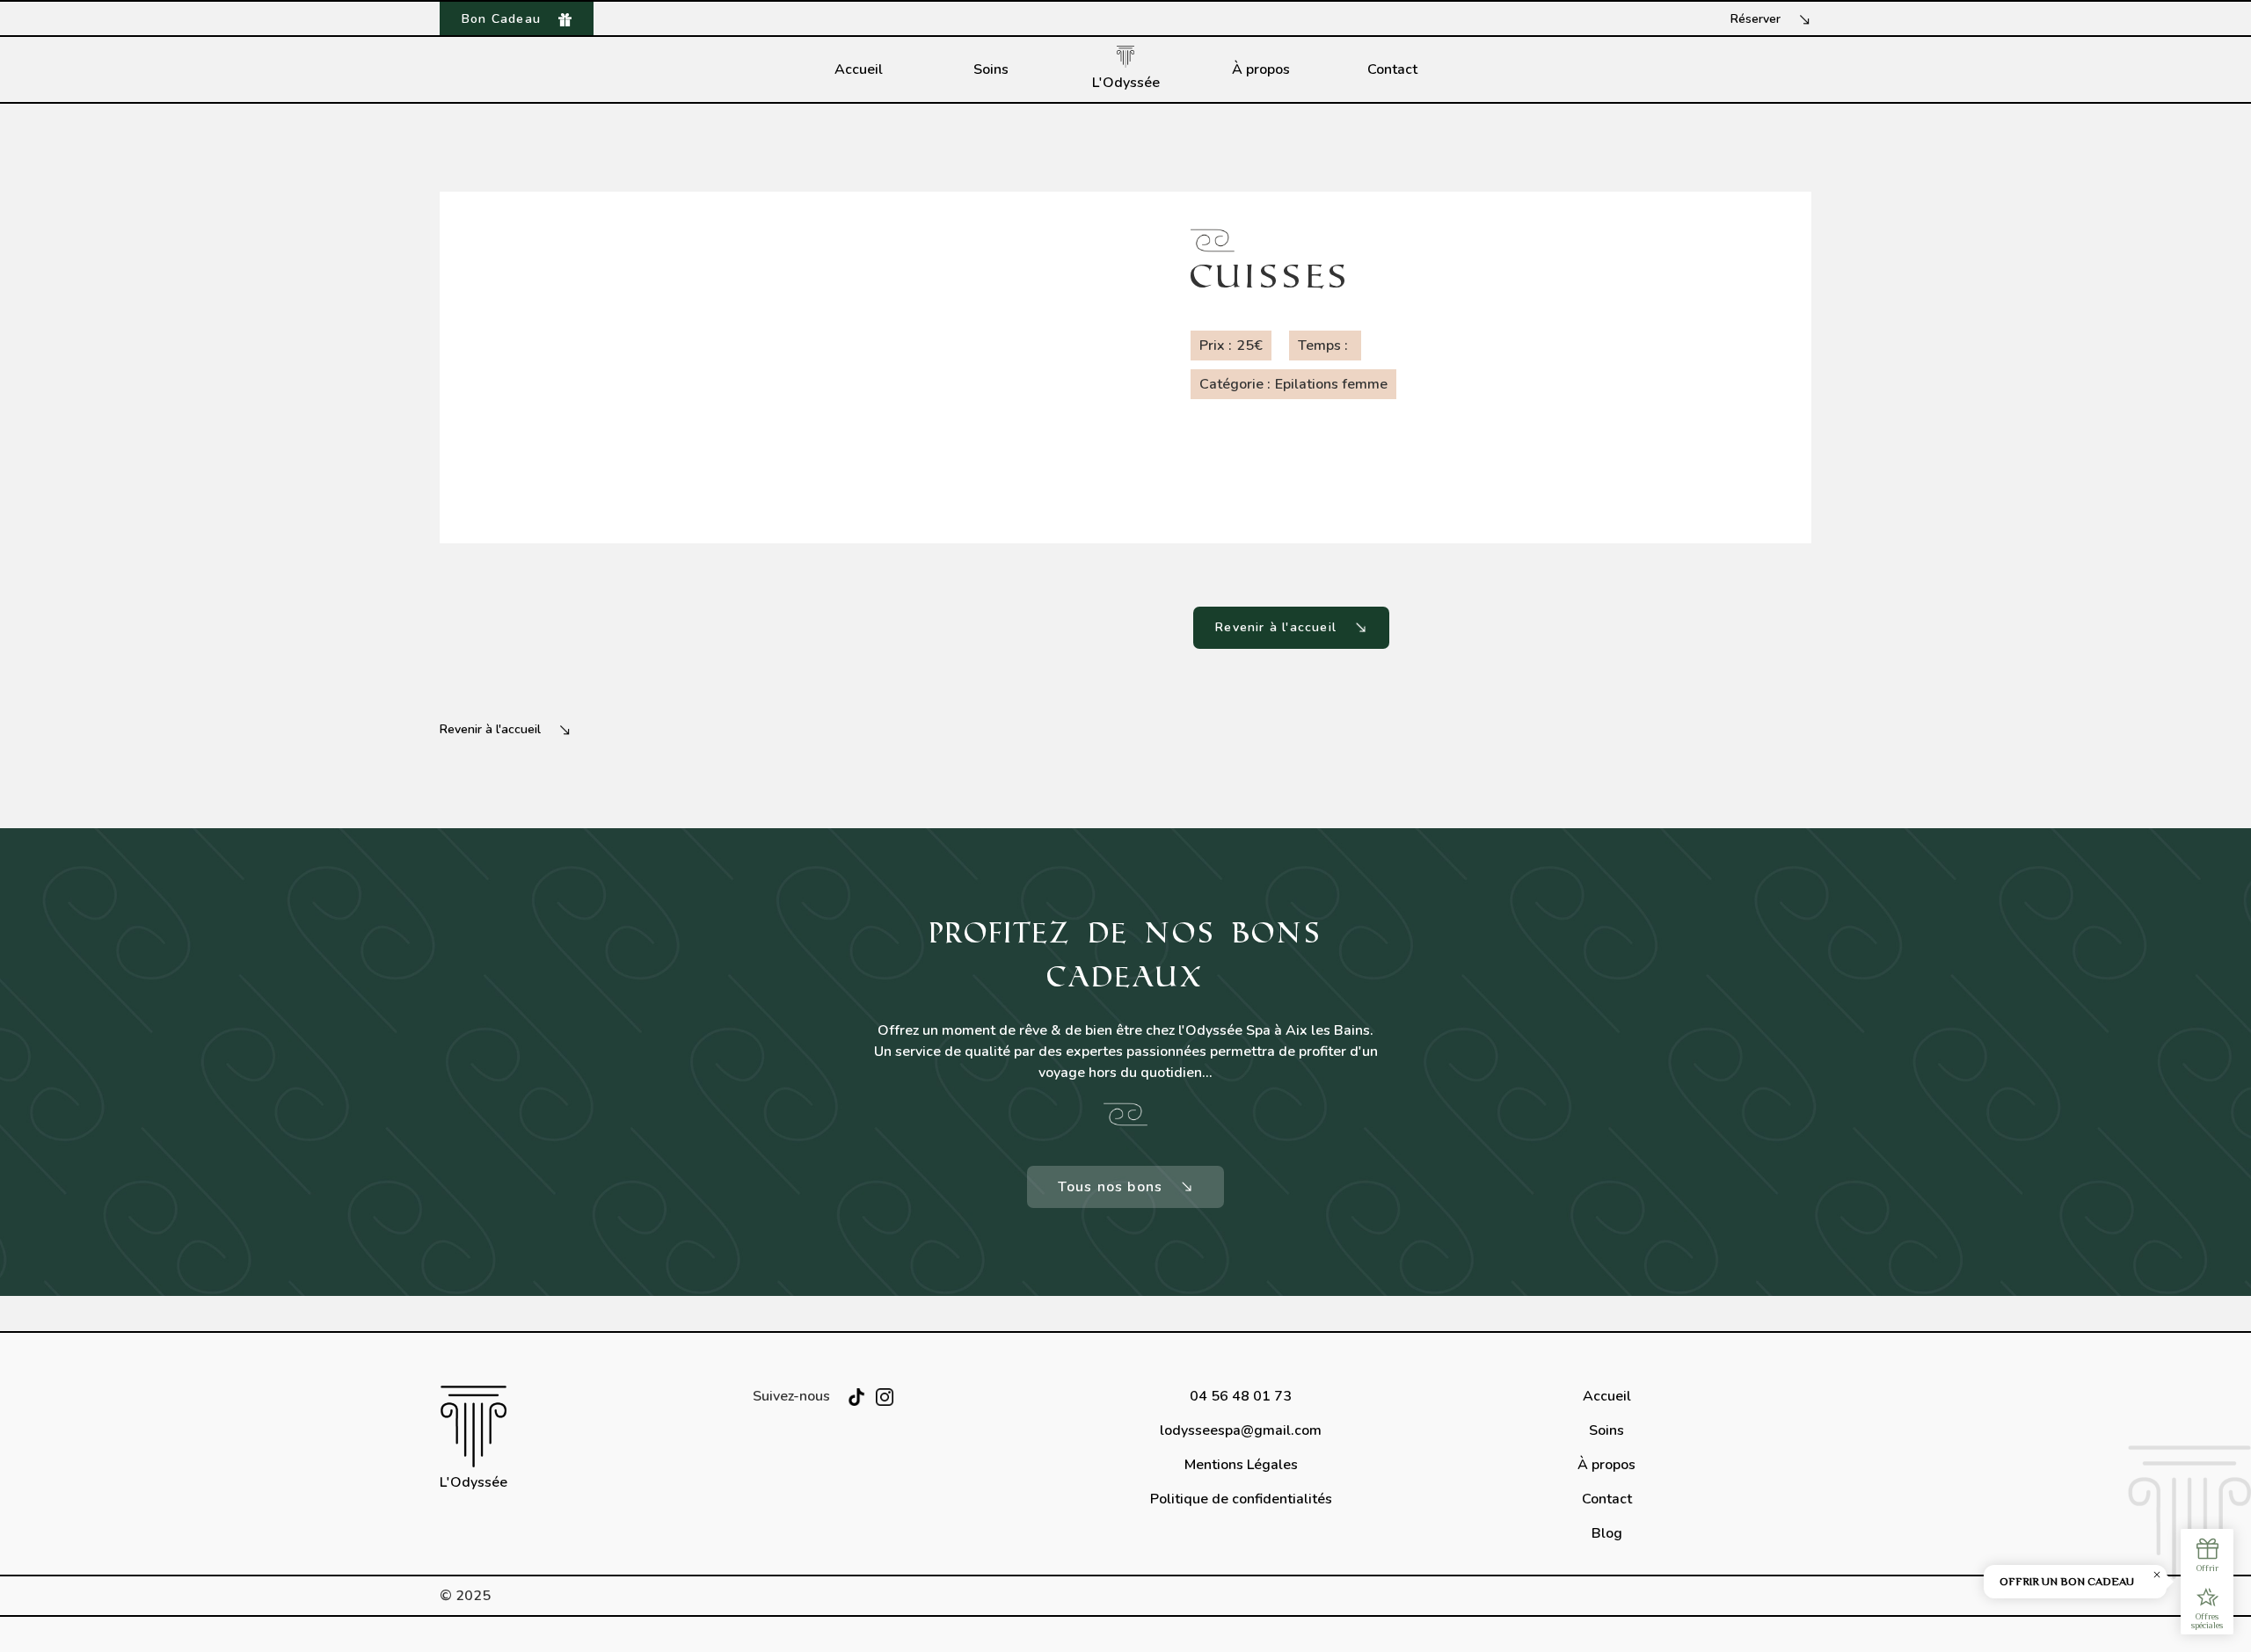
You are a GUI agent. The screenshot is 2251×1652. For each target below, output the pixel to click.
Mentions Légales (1241, 1465)
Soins (991, 69)
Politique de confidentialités (1241, 1499)
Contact (1392, 69)
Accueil (859, 69)
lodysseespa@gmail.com (1241, 1430)
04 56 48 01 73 (1241, 1396)
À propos (1261, 69)
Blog (1607, 1533)
